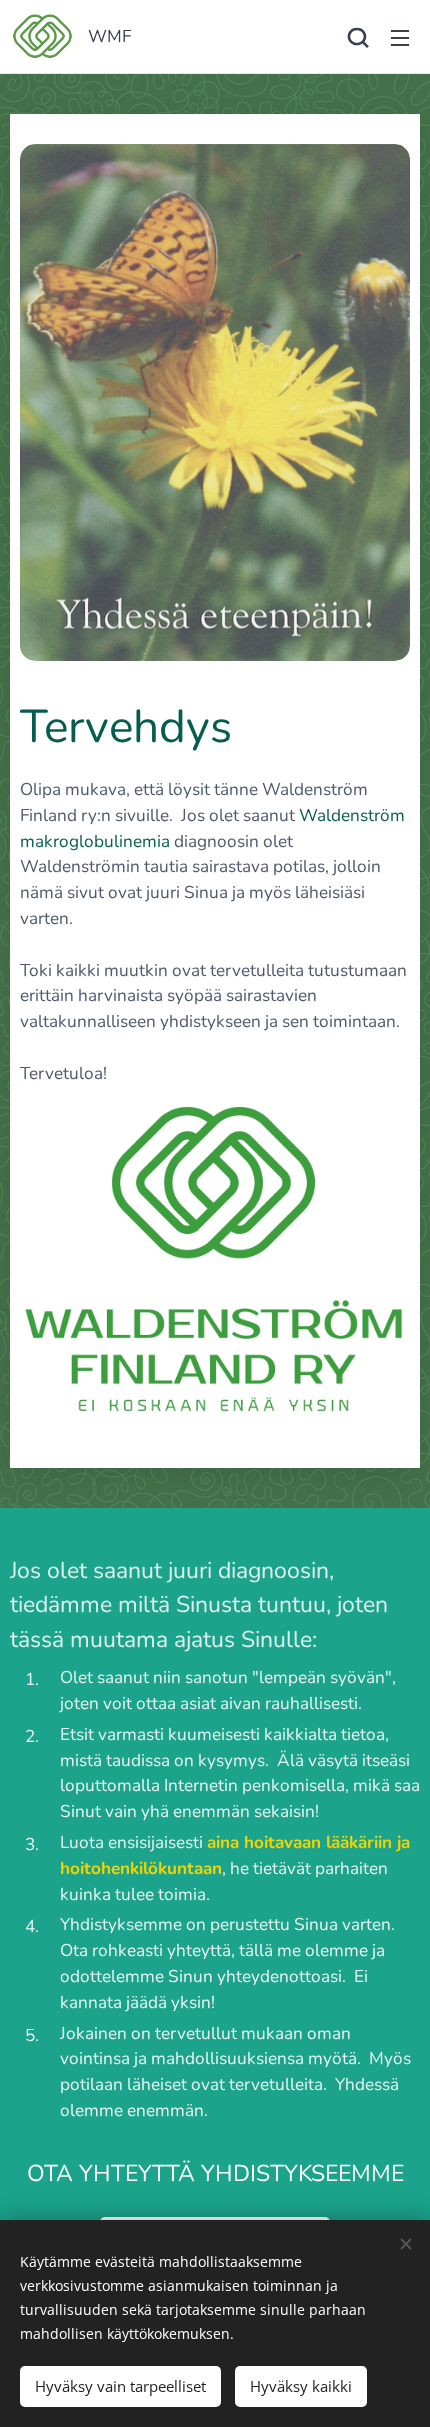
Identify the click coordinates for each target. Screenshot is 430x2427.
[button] (358, 37)
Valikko (400, 37)
